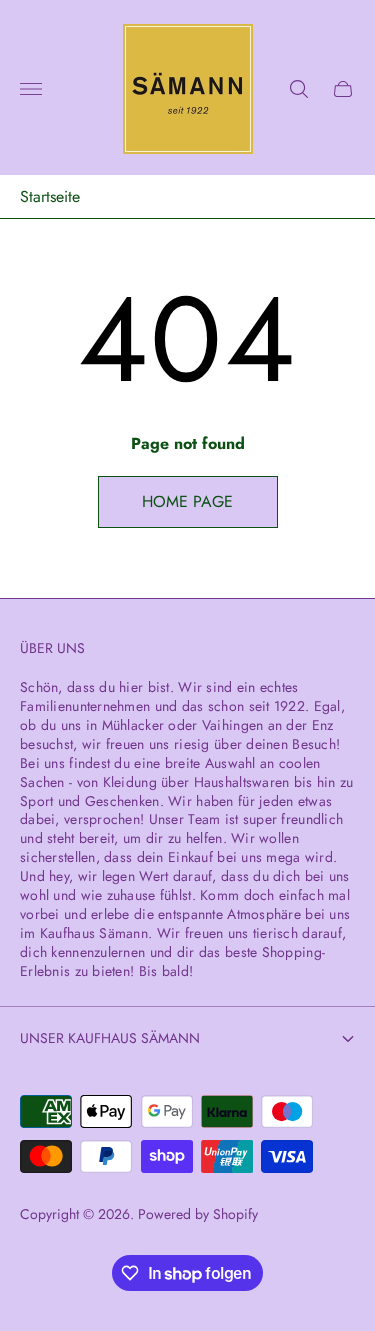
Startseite (50, 197)
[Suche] (299, 89)
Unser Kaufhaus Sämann (110, 1038)
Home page (187, 501)
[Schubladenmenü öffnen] (31, 89)
